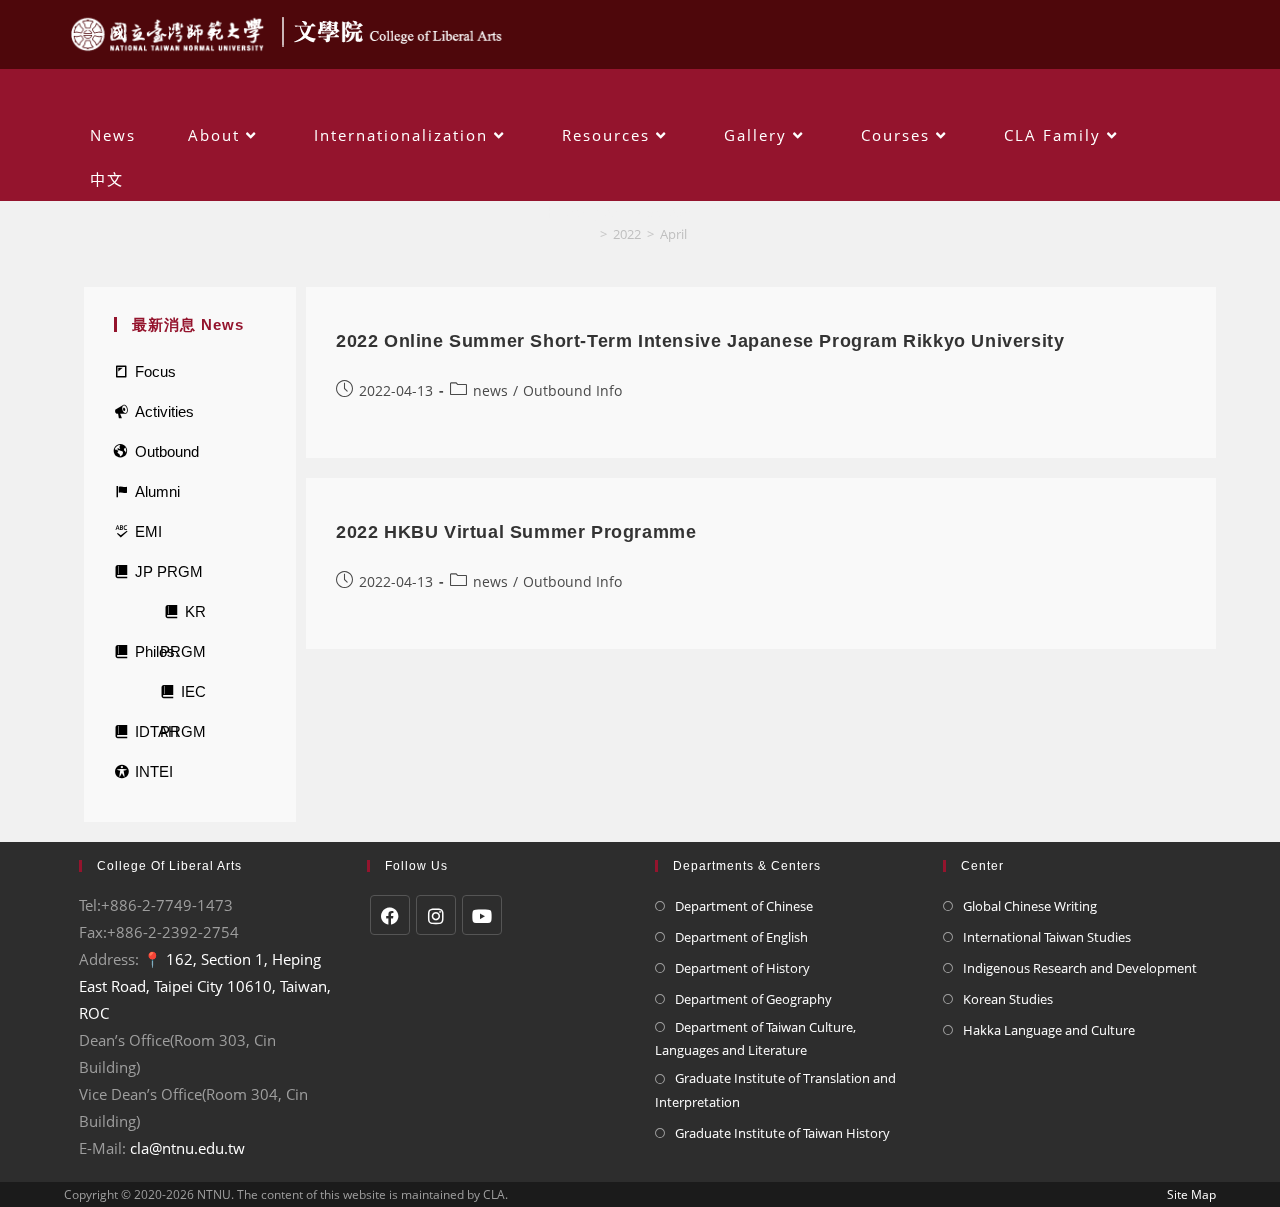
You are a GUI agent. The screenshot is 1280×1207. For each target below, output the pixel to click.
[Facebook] (390, 915)
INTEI (154, 771)
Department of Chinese (744, 906)
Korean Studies (1008, 999)
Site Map (1191, 1194)
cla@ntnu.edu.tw (187, 1148)
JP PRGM (169, 571)
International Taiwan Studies (1047, 937)
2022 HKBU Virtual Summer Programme (516, 532)
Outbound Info (572, 390)
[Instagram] (436, 915)
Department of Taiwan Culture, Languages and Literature (755, 1038)
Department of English (741, 937)
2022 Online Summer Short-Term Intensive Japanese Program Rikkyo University (700, 341)
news (490, 390)
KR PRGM (183, 617)
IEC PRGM (183, 697)
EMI (148, 531)
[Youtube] (482, 915)
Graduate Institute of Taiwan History (782, 1133)
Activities (164, 411)
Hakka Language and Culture (1049, 1030)
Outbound (167, 451)
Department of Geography (753, 999)
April (673, 234)
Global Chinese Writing (1030, 906)
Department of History (742, 968)
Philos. (157, 651)
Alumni (157, 491)
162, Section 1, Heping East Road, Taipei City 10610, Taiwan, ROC (205, 986)
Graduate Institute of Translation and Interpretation (775, 1089)
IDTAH (157, 731)
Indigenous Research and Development (1080, 968)
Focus (155, 371)
